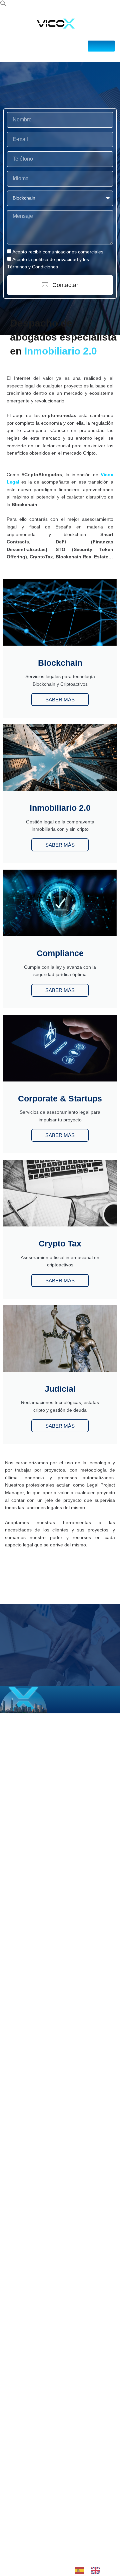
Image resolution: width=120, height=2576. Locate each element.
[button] (3, 5)
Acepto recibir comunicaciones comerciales (58, 252)
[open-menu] (101, 46)
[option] (97, 2570)
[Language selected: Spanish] (91, 2570)
